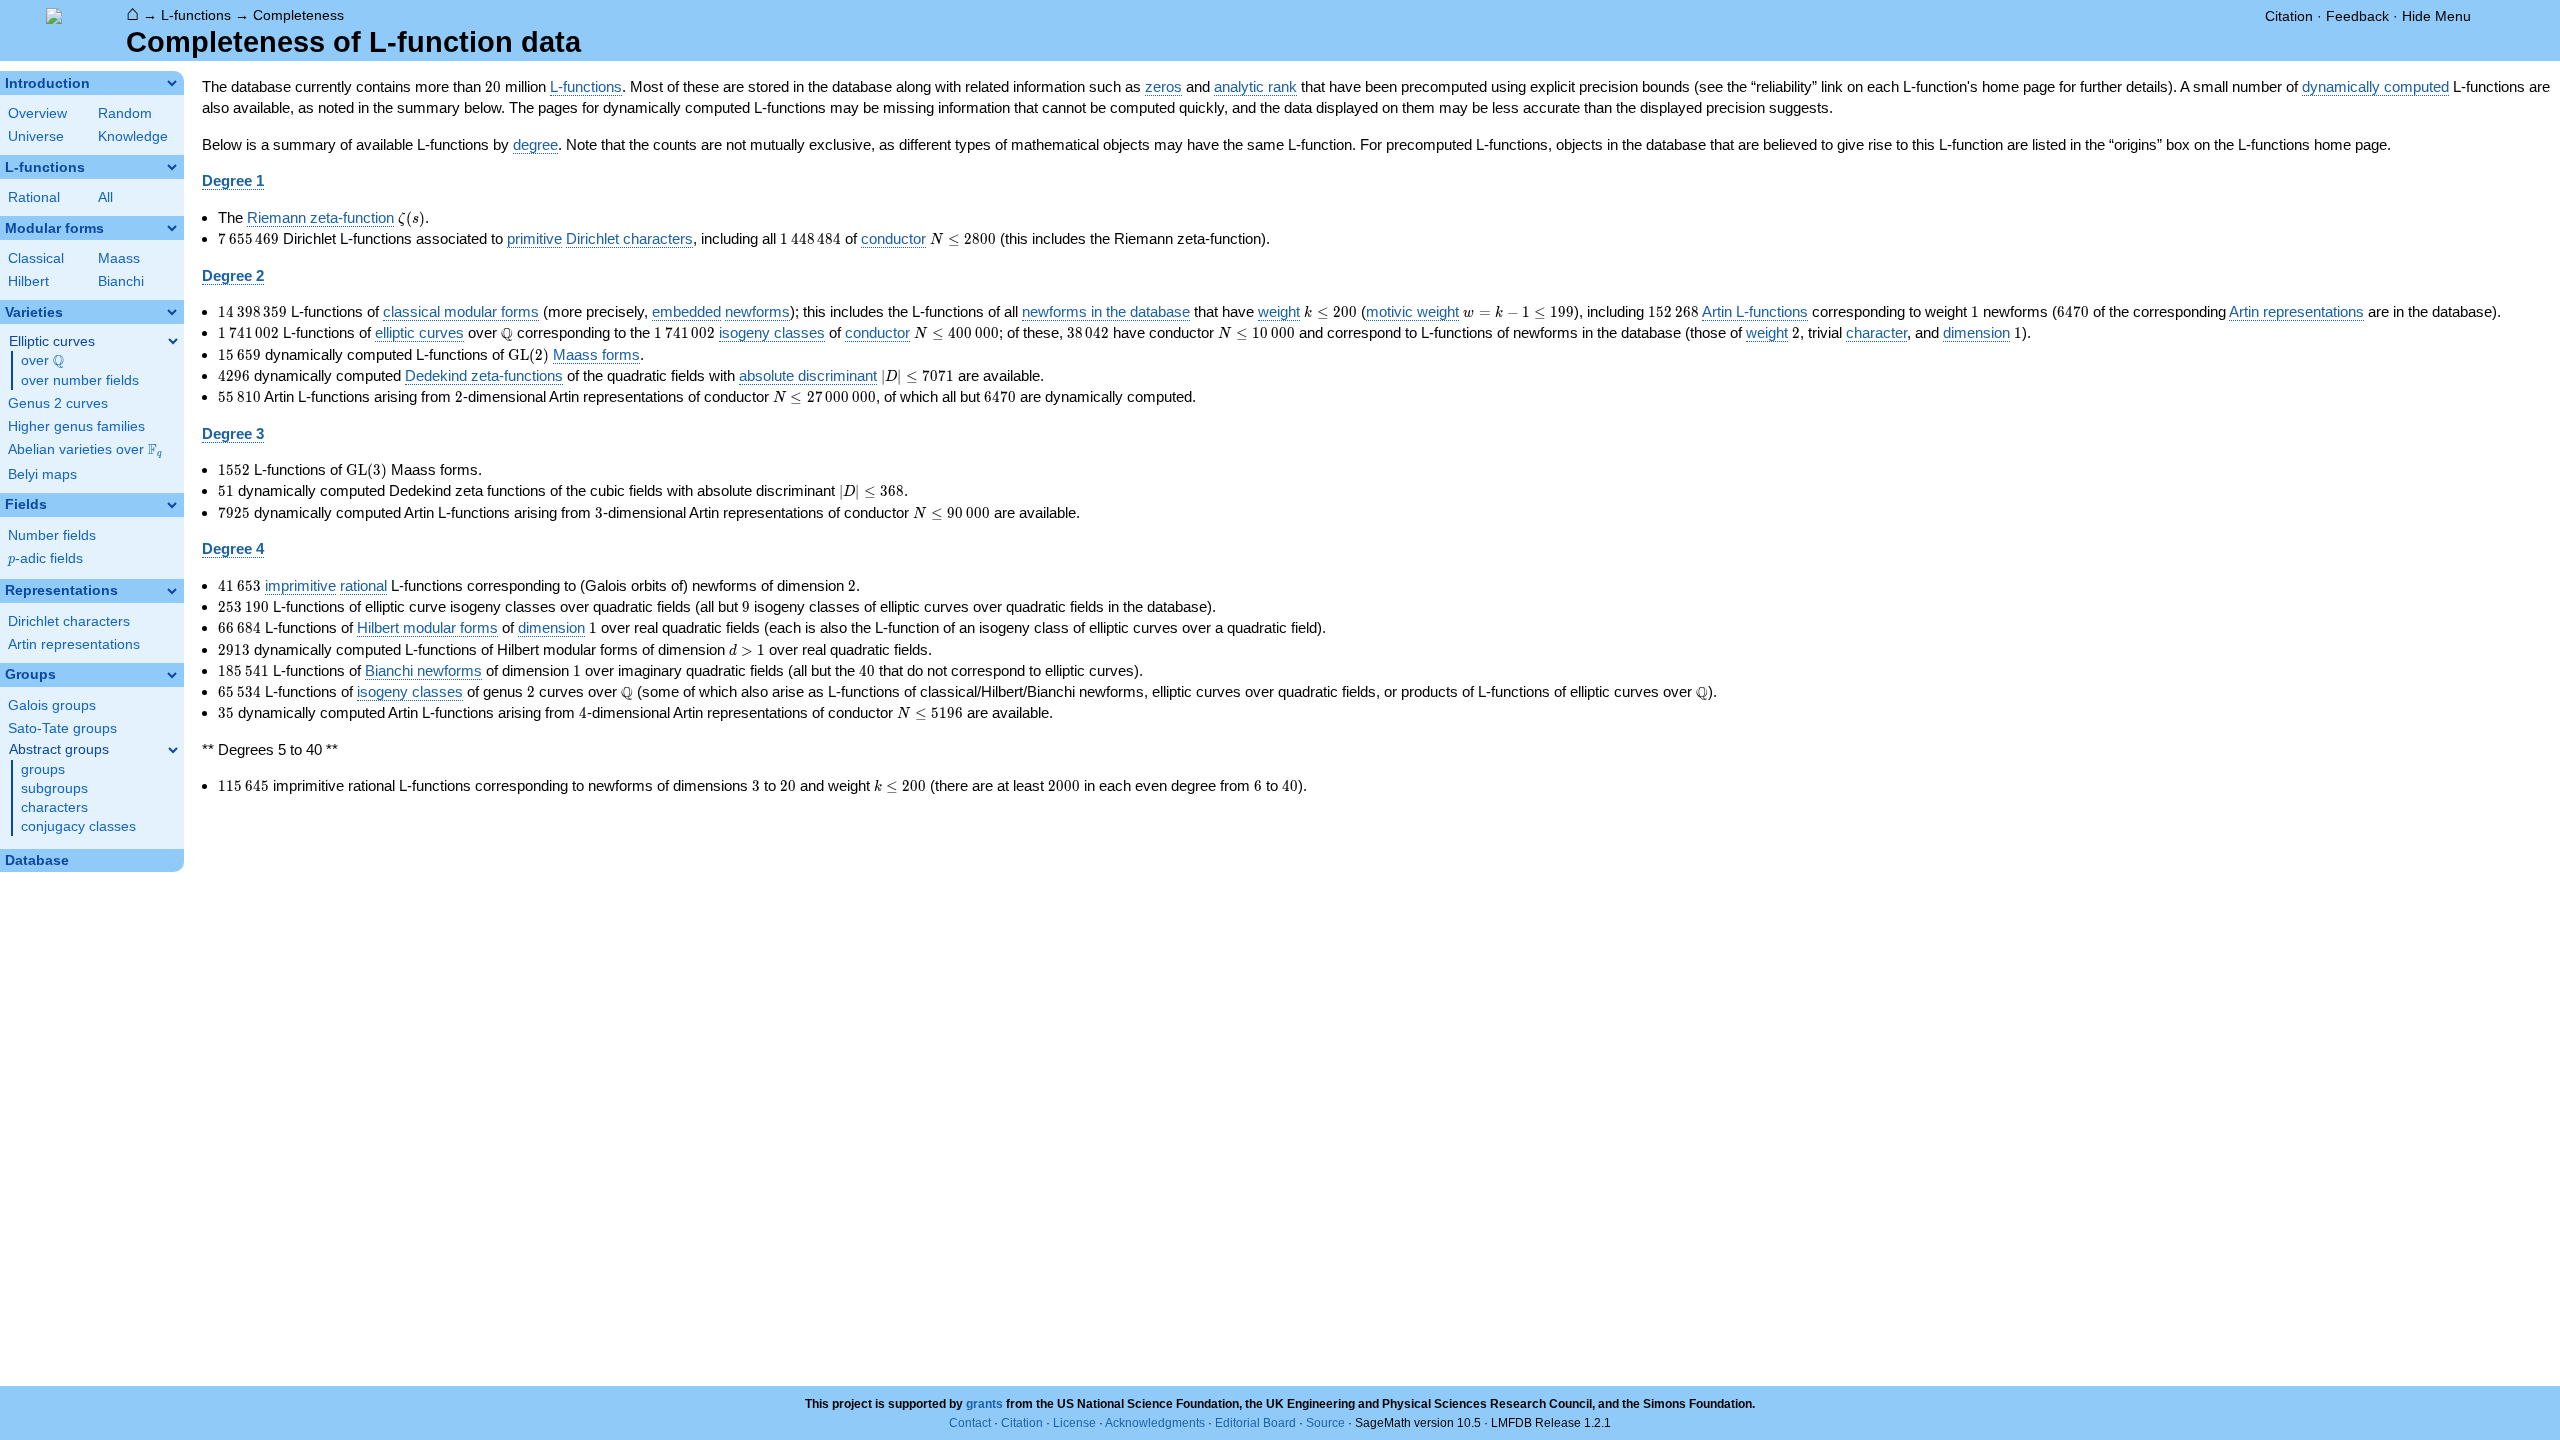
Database (37, 860)
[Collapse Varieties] (172, 312)
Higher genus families (76, 426)
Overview (37, 113)
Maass (119, 258)
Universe (36, 136)
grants (984, 1404)
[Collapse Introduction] (172, 83)
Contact (970, 1423)
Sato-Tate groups (62, 728)
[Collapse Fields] (172, 505)
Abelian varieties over (85, 450)
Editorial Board (1255, 1423)
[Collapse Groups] (172, 675)
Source (1325, 1423)
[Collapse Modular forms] (172, 228)
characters (54, 807)
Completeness (298, 15)
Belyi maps (42, 474)
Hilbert (28, 281)
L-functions (196, 15)
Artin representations (74, 644)
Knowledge (133, 136)
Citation (2289, 16)
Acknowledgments (1155, 1423)
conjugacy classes (78, 826)
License (1074, 1423)
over (42, 361)
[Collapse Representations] (172, 591)
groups (43, 769)
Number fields (52, 535)
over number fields (80, 380)
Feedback (2357, 16)
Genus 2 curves (58, 403)
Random (125, 113)
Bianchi (121, 281)
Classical (36, 258)
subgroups (54, 788)
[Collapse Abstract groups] (173, 750)
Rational (34, 197)
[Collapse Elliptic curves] (173, 341)
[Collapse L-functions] (172, 167)
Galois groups (52, 705)
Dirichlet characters (69, 621)
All (105, 197)
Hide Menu (2436, 16)
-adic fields (45, 558)
